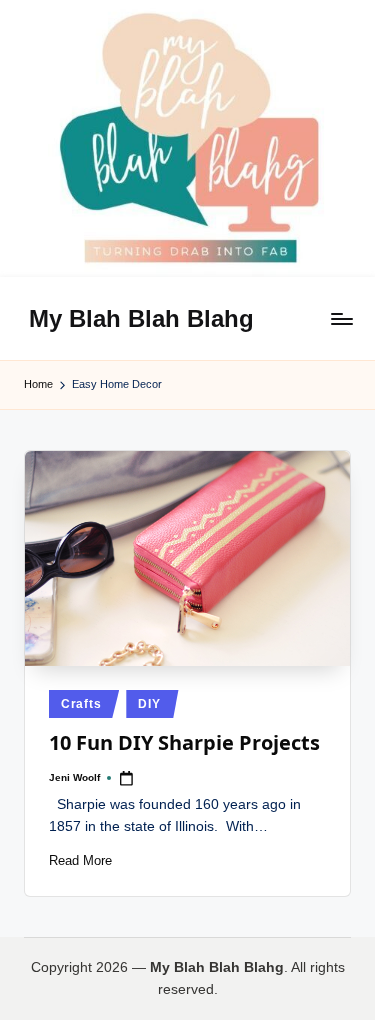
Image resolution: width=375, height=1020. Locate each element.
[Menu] (341, 318)
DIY (149, 704)
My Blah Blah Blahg (141, 318)
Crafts (81, 704)
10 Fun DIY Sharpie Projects (184, 742)
